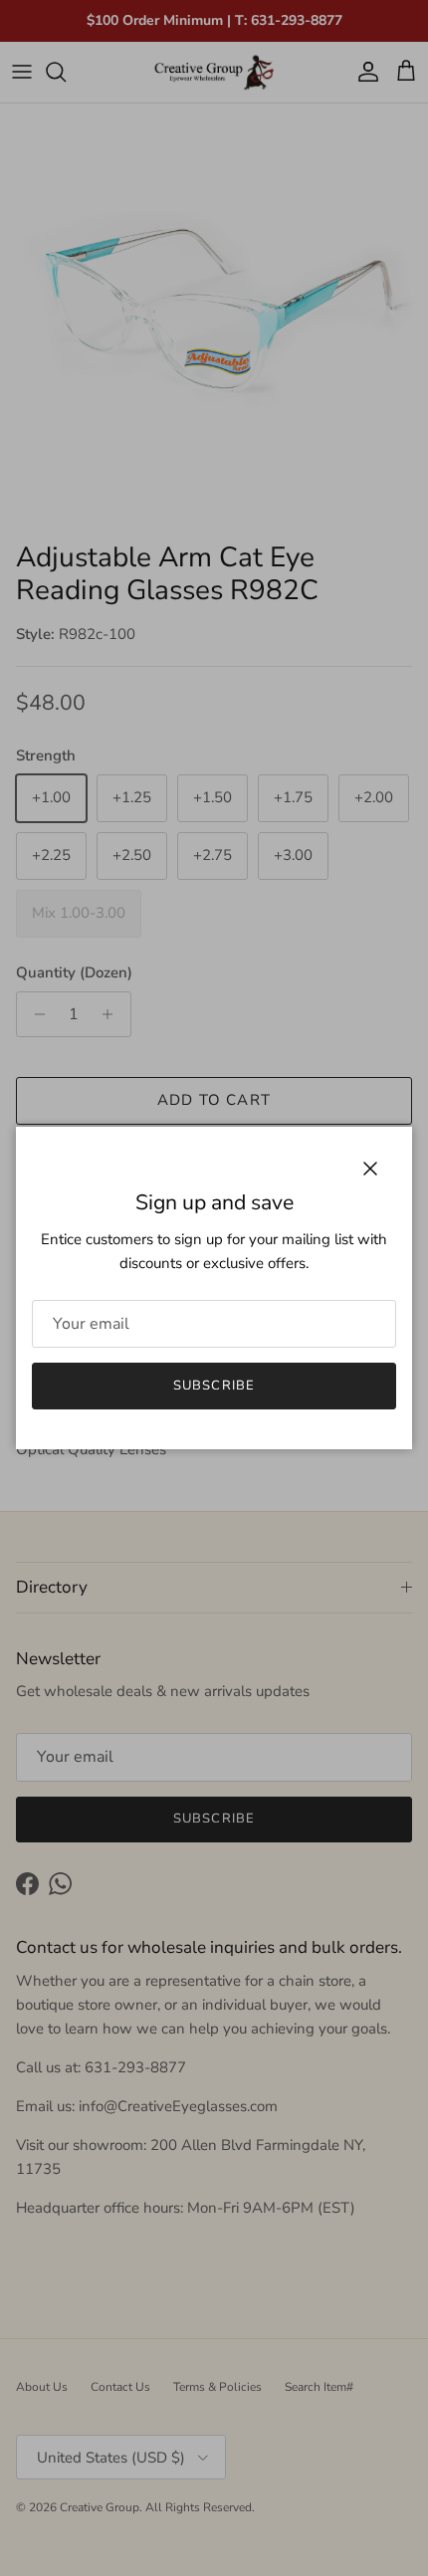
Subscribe (214, 1386)
